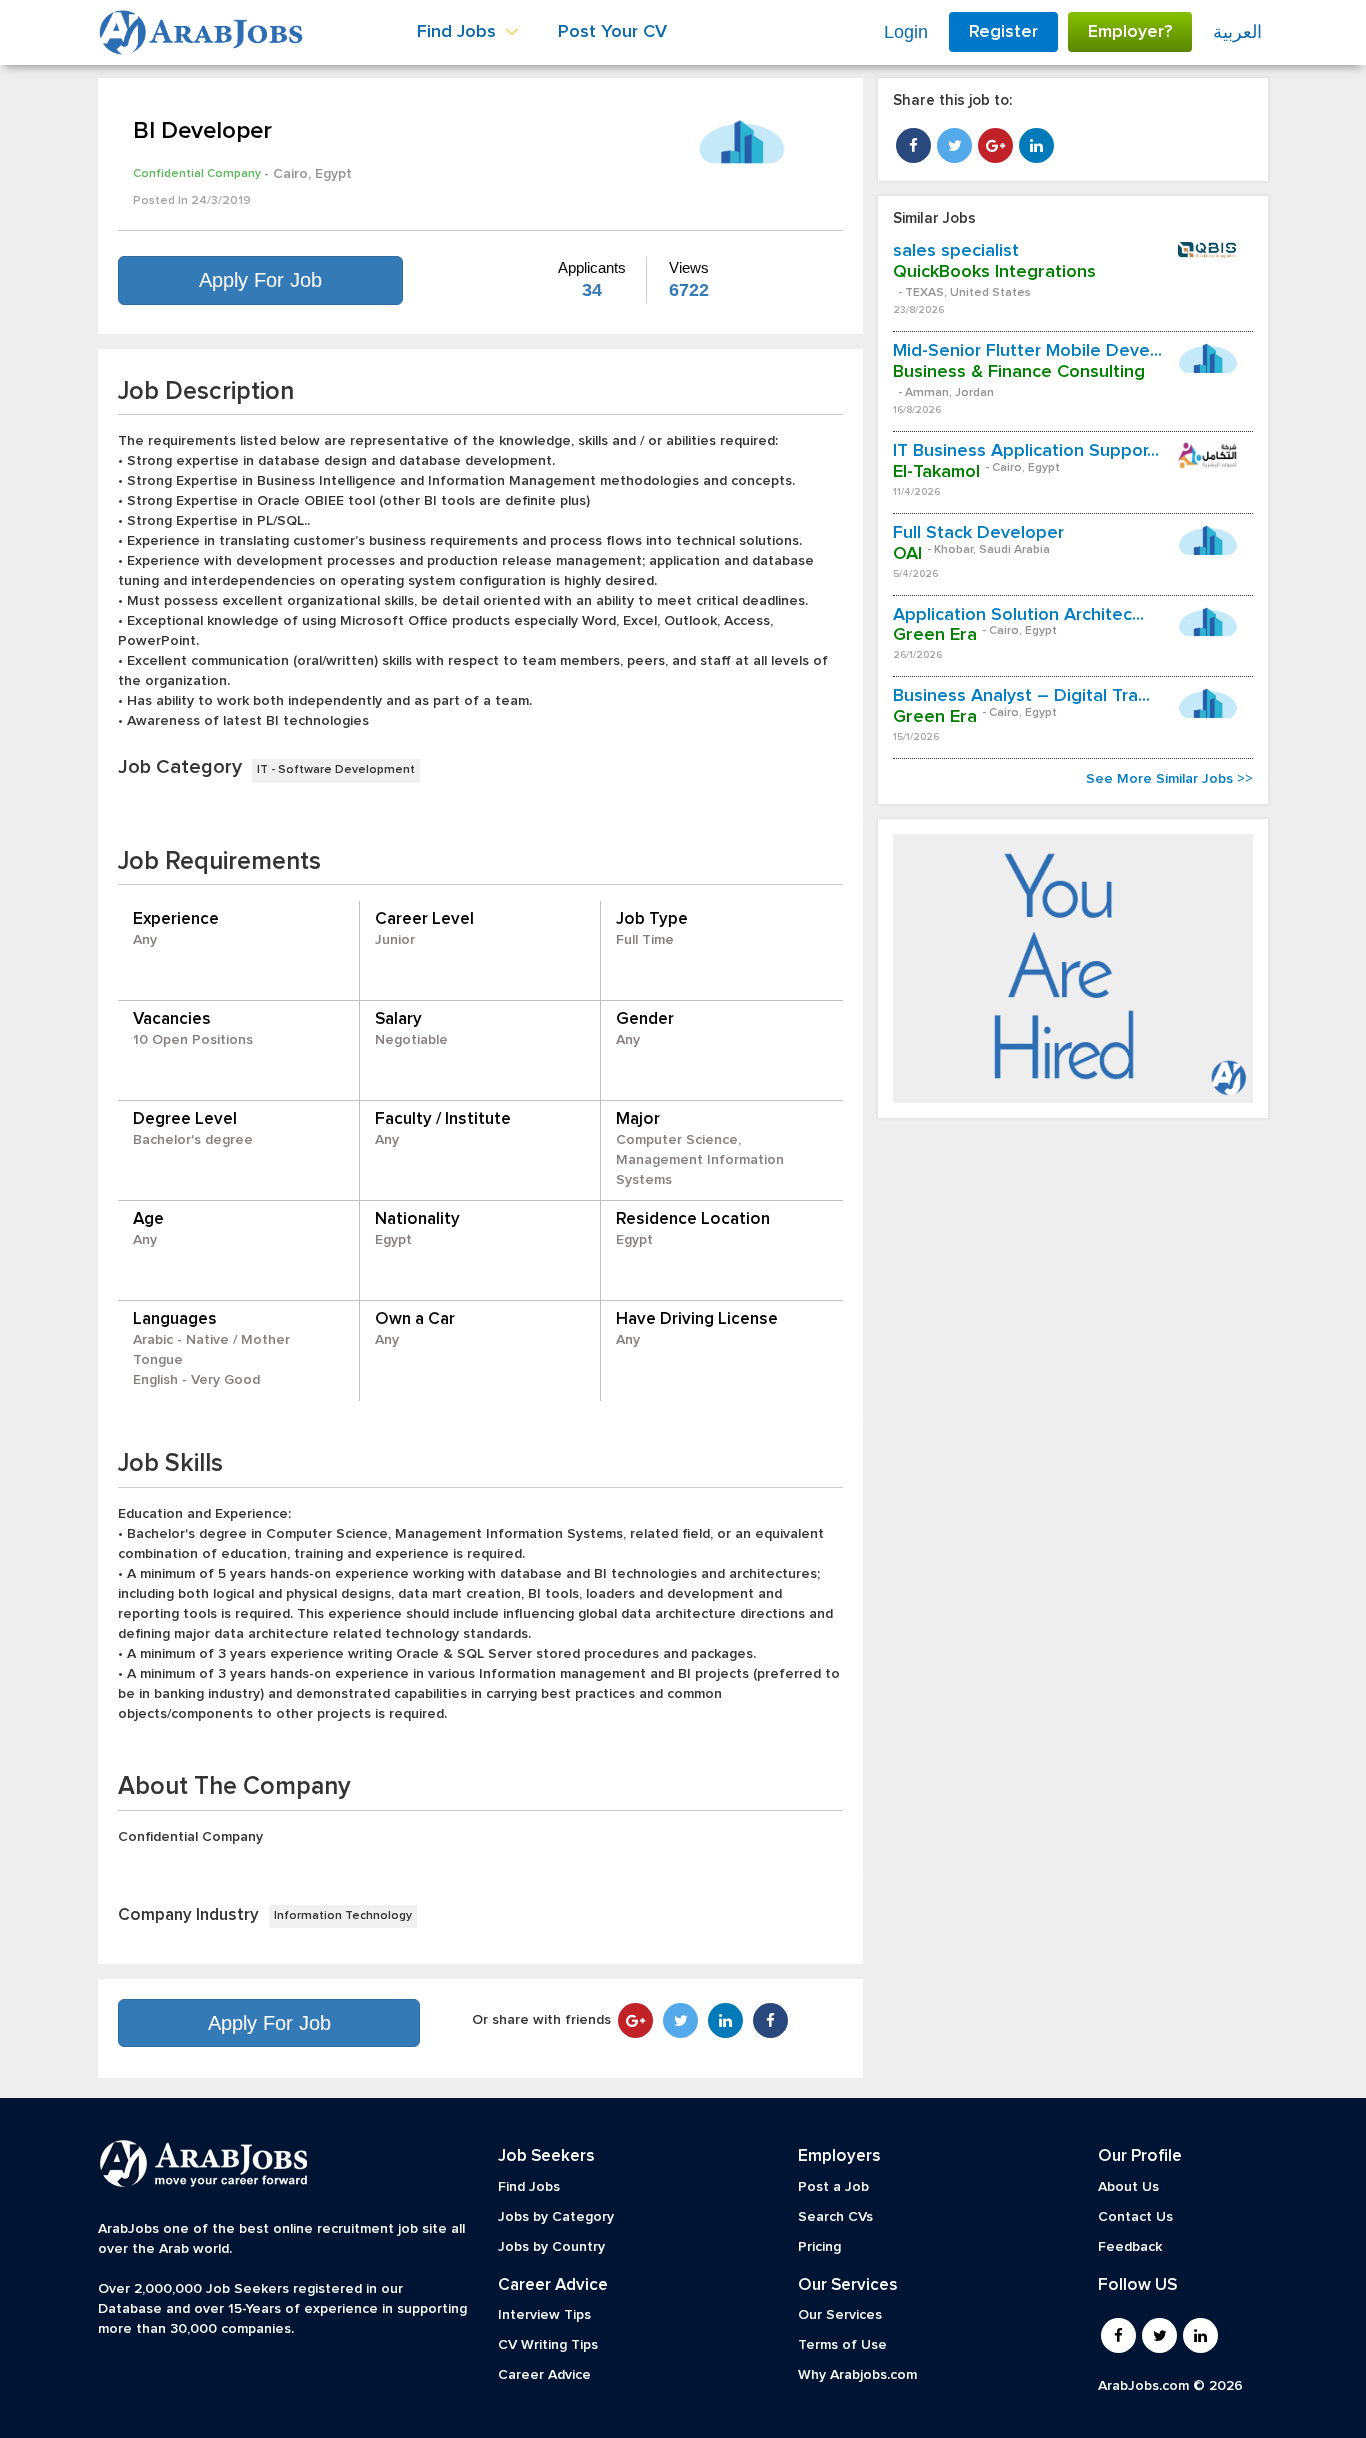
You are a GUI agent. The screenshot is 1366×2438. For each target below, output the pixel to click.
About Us (1128, 2187)
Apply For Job (260, 280)
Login (906, 32)
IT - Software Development (336, 770)
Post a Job (833, 2187)
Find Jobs (529, 2187)
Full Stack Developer (978, 533)
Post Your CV (612, 32)
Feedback (1130, 2247)
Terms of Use (842, 2345)
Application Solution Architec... (1018, 615)
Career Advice (544, 2375)
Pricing (819, 2247)
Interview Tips (544, 2315)
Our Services (840, 2315)
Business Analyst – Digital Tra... (1021, 696)
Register (1003, 32)
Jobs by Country (551, 2247)
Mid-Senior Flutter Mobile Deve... (1027, 351)
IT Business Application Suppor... (1026, 451)
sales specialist (956, 251)
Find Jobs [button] (459, 32)
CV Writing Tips (548, 2345)
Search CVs (835, 2217)
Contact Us (1135, 2217)
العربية (1237, 32)
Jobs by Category (556, 2217)
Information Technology (343, 1916)
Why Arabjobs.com (857, 2375)
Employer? (1130, 32)
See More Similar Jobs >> (1169, 779)
